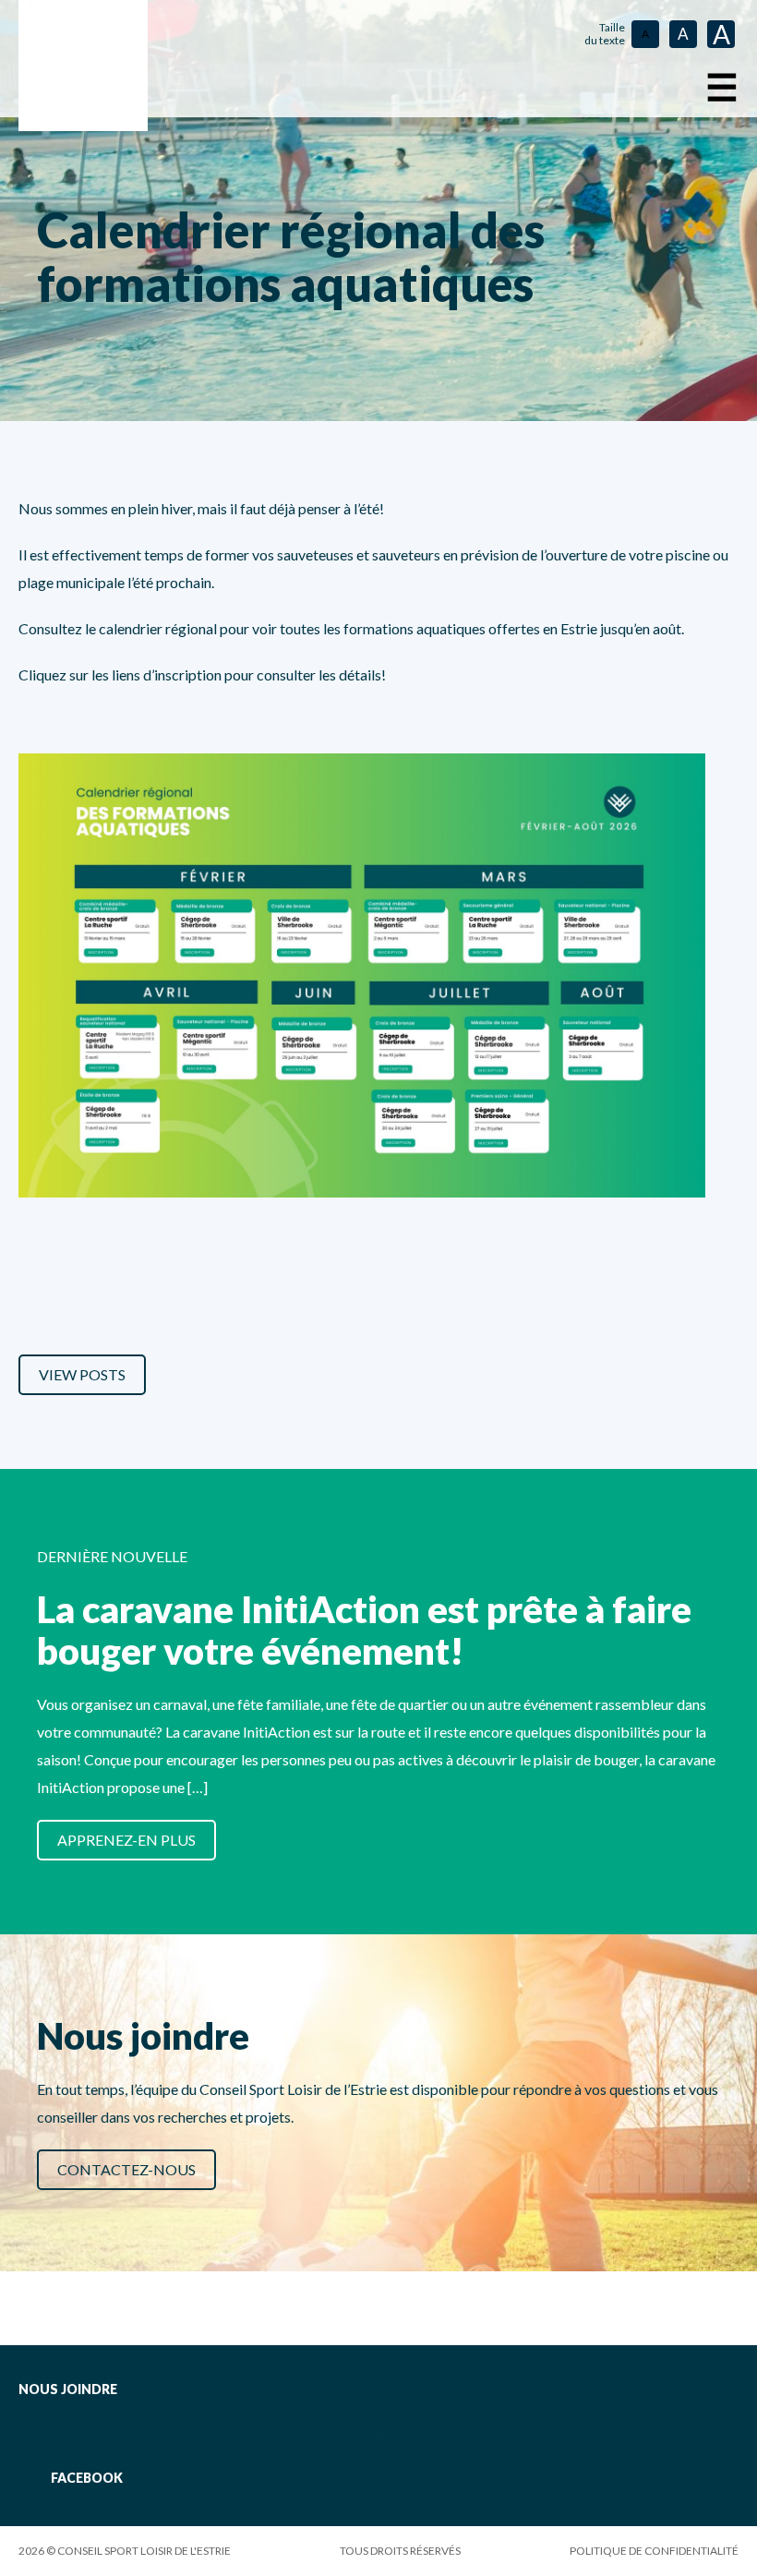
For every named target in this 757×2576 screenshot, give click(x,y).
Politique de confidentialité (654, 2551)
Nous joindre (68, 2389)
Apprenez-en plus (126, 1840)
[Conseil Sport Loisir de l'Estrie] (83, 66)
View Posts (82, 1374)
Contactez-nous (126, 2169)
